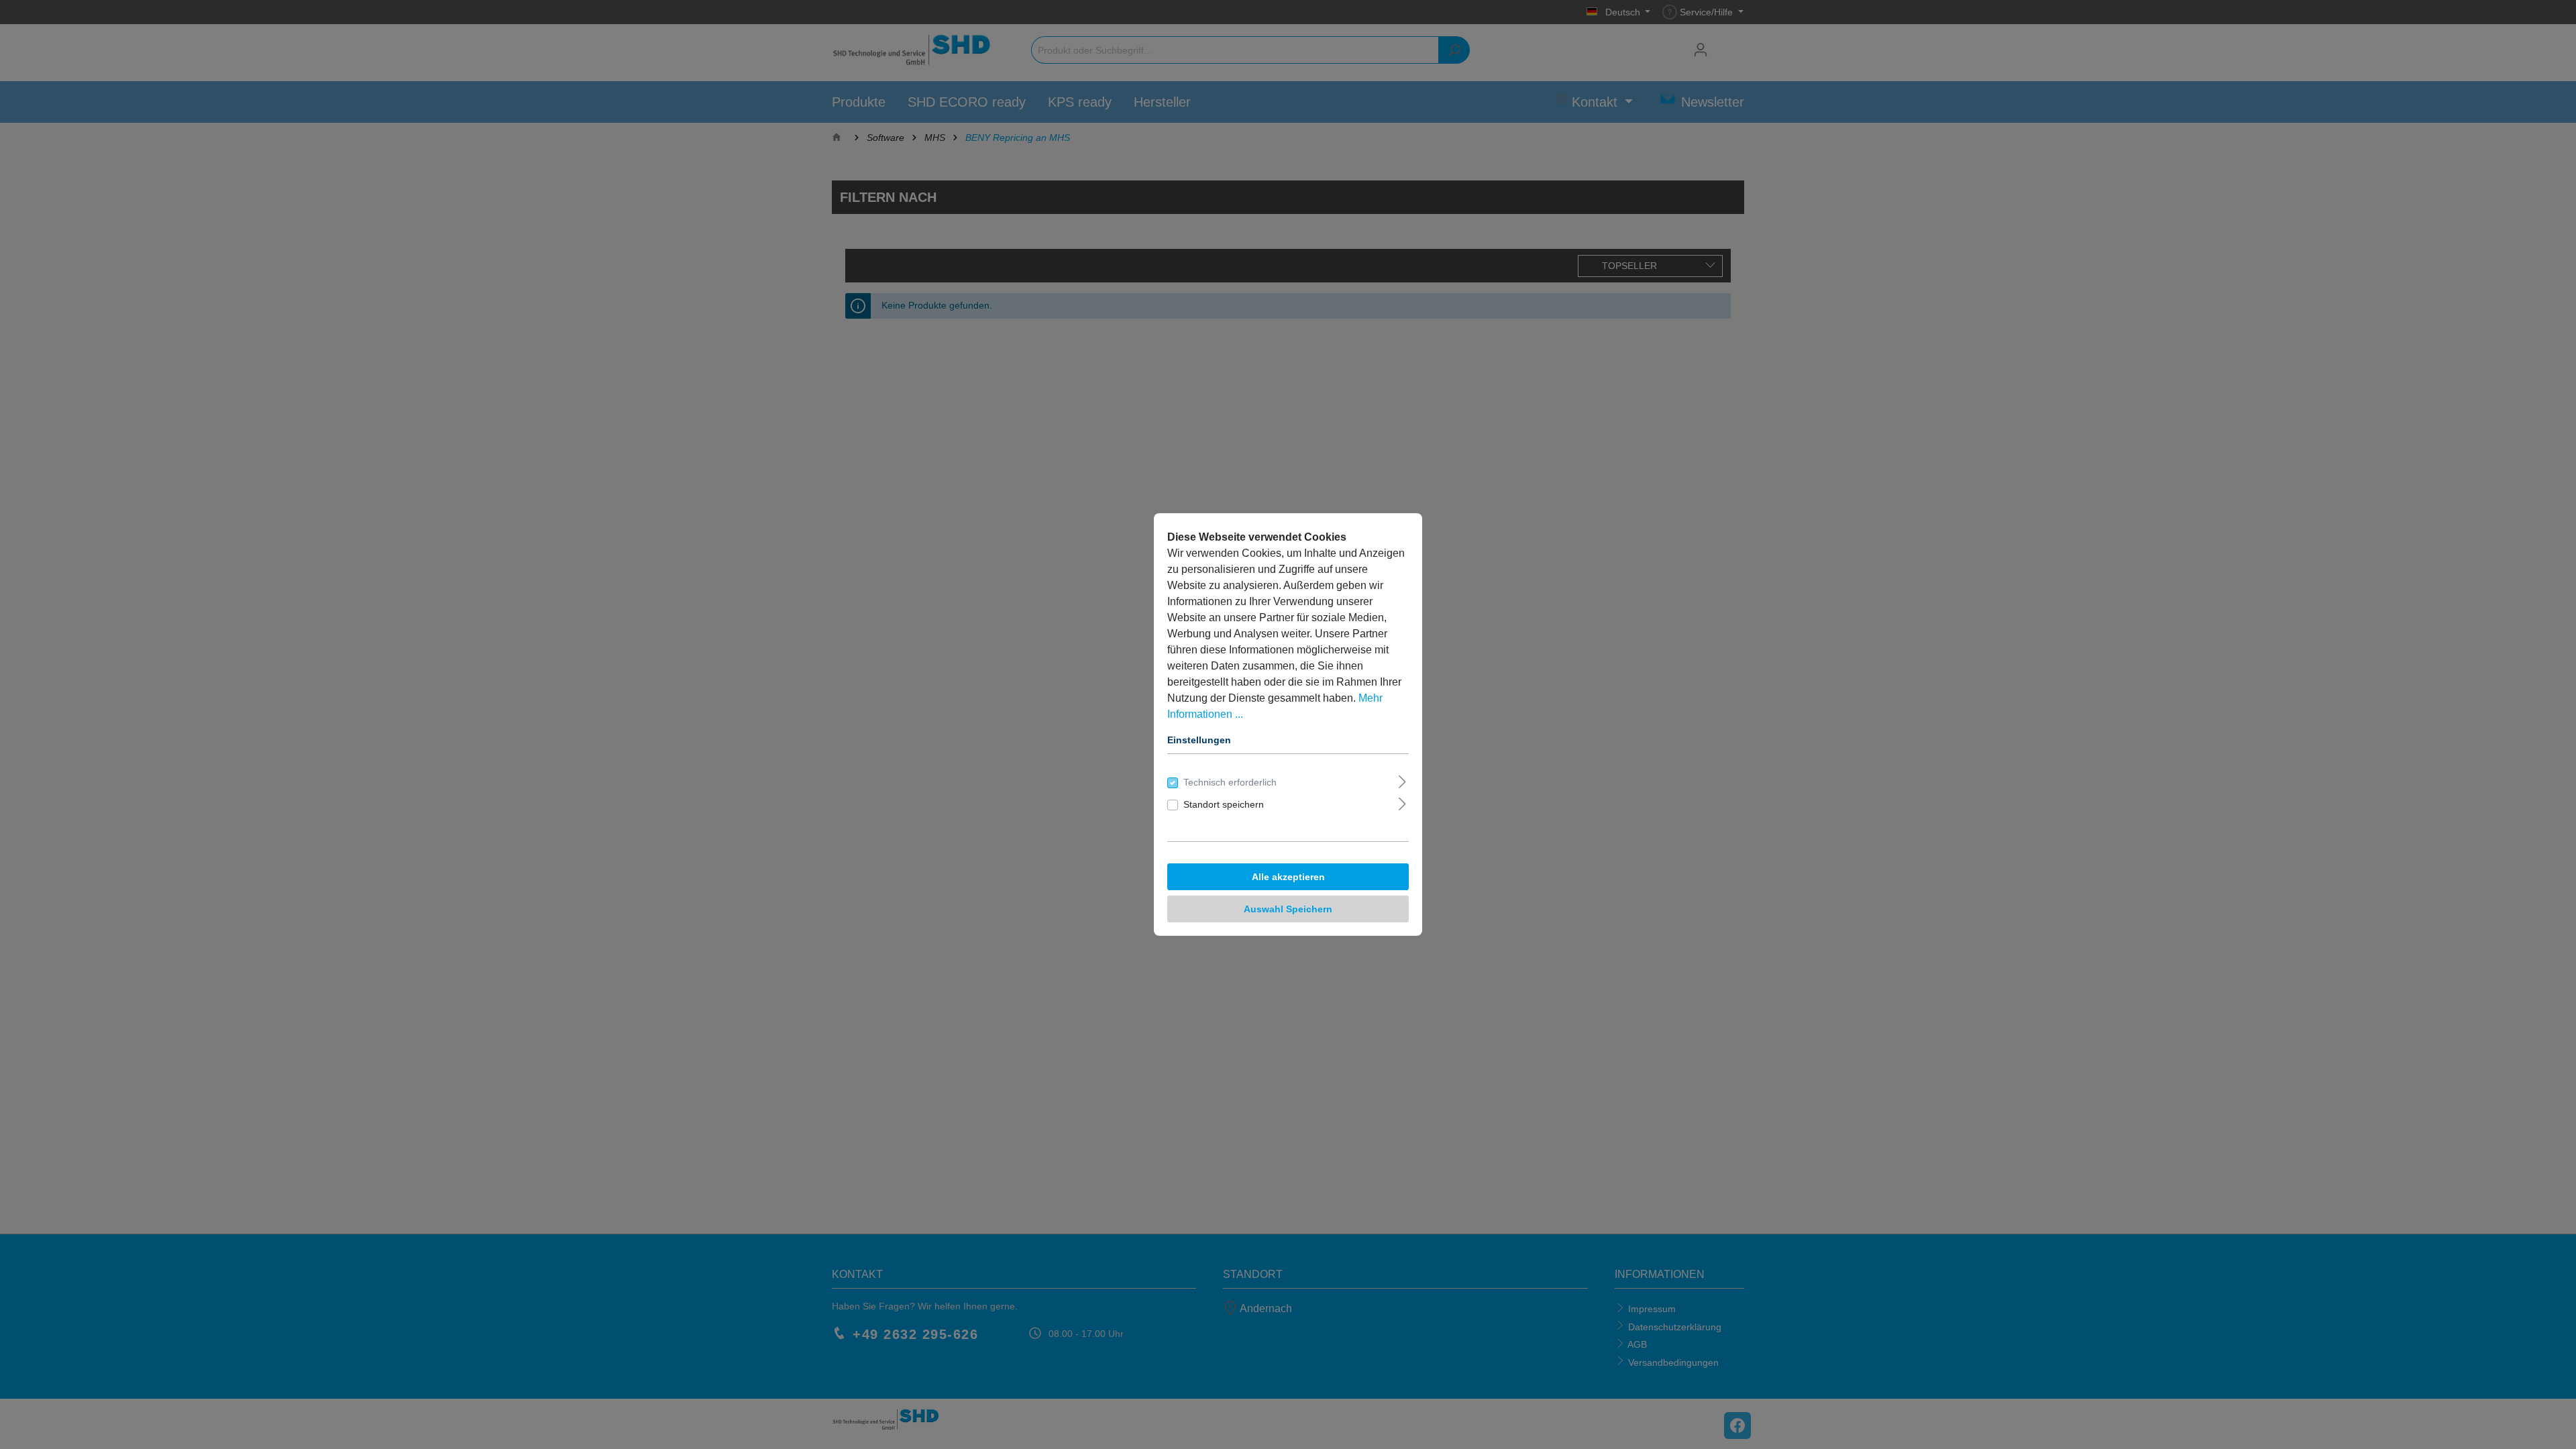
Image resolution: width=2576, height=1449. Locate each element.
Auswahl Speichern (1288, 909)
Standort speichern (1224, 804)
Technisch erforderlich (1230, 782)
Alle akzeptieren (1288, 877)
